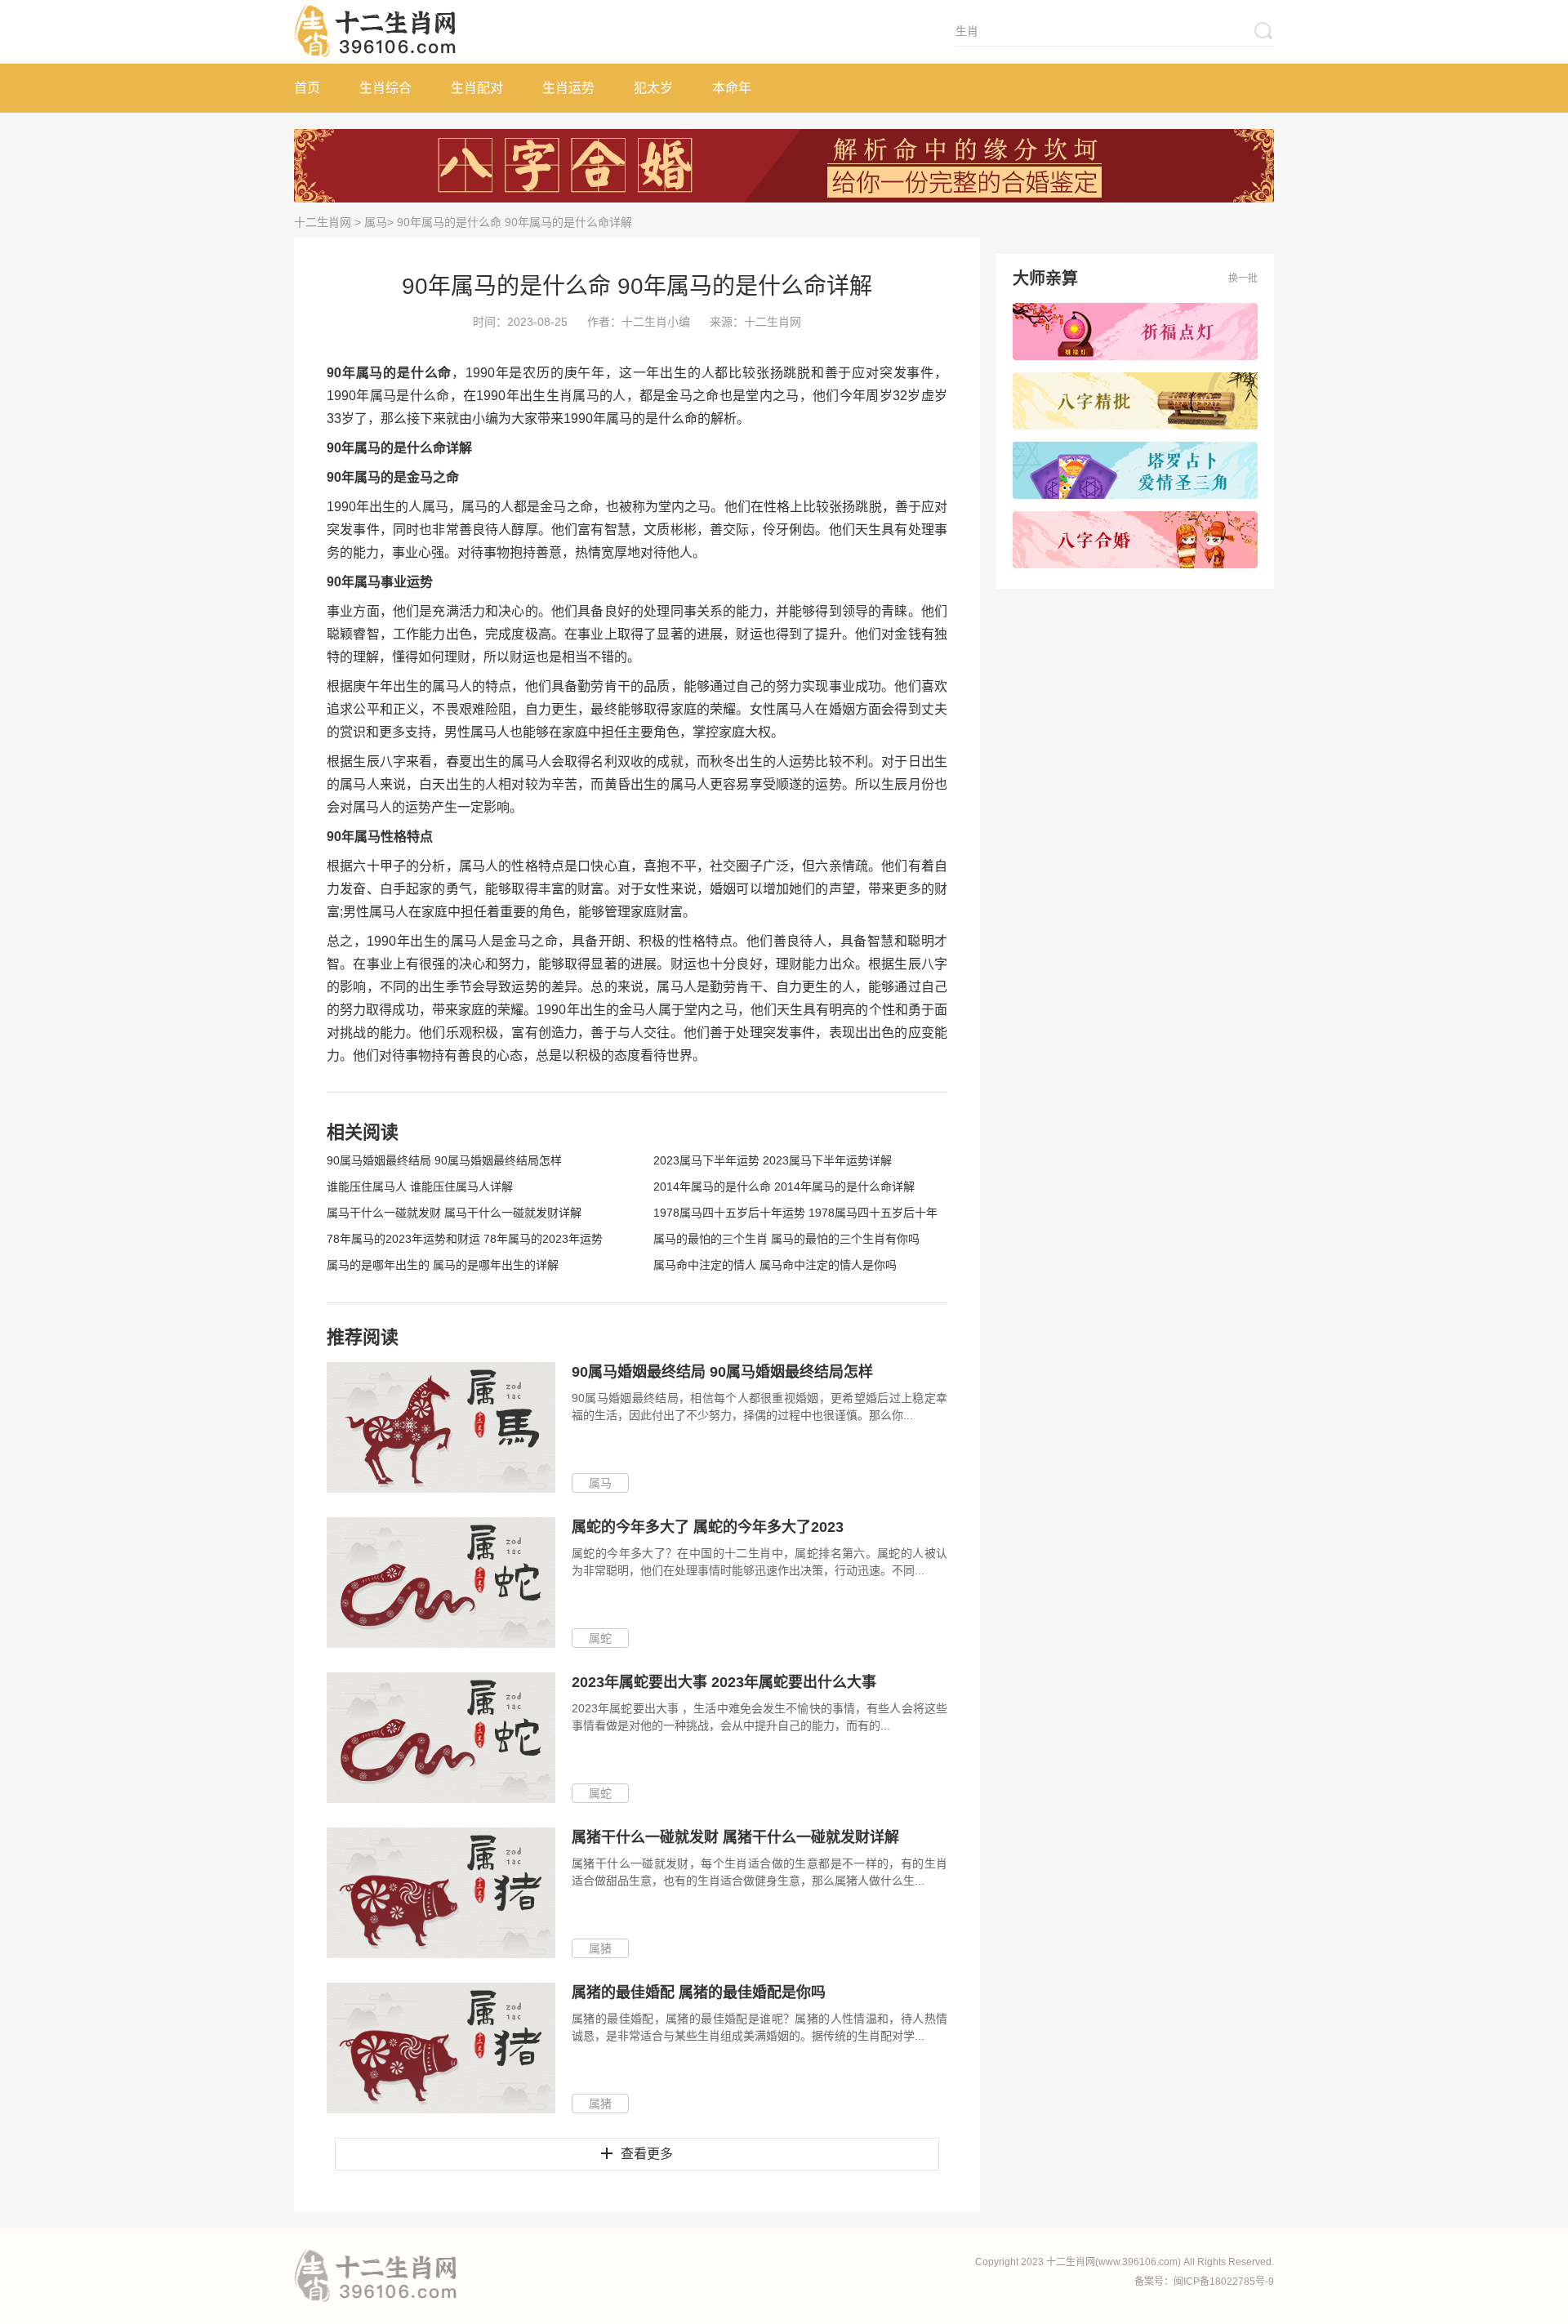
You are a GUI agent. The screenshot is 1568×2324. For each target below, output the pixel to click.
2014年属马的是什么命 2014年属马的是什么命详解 (784, 1186)
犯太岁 (653, 88)
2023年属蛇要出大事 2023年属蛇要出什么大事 (724, 1682)
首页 (307, 88)
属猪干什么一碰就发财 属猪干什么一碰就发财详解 (735, 1837)
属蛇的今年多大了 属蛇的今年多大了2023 (708, 1527)
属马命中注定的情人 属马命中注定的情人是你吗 (775, 1265)
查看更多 (647, 2154)
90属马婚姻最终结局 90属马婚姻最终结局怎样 (444, 1160)
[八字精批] (1135, 401)
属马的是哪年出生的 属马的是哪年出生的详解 (443, 1265)
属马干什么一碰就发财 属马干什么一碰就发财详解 (454, 1213)
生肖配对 (477, 88)
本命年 (732, 88)
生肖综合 (385, 88)
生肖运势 (568, 88)
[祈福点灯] (1135, 332)
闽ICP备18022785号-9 (1224, 2282)
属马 (376, 222)
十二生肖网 (323, 222)
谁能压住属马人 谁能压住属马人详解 (420, 1186)
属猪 (600, 1948)
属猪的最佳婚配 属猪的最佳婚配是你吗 (699, 1992)
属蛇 (600, 1638)
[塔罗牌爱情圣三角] (1135, 470)
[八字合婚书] (1135, 540)
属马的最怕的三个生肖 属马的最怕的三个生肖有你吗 (786, 1239)
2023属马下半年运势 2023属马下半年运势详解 (773, 1160)
